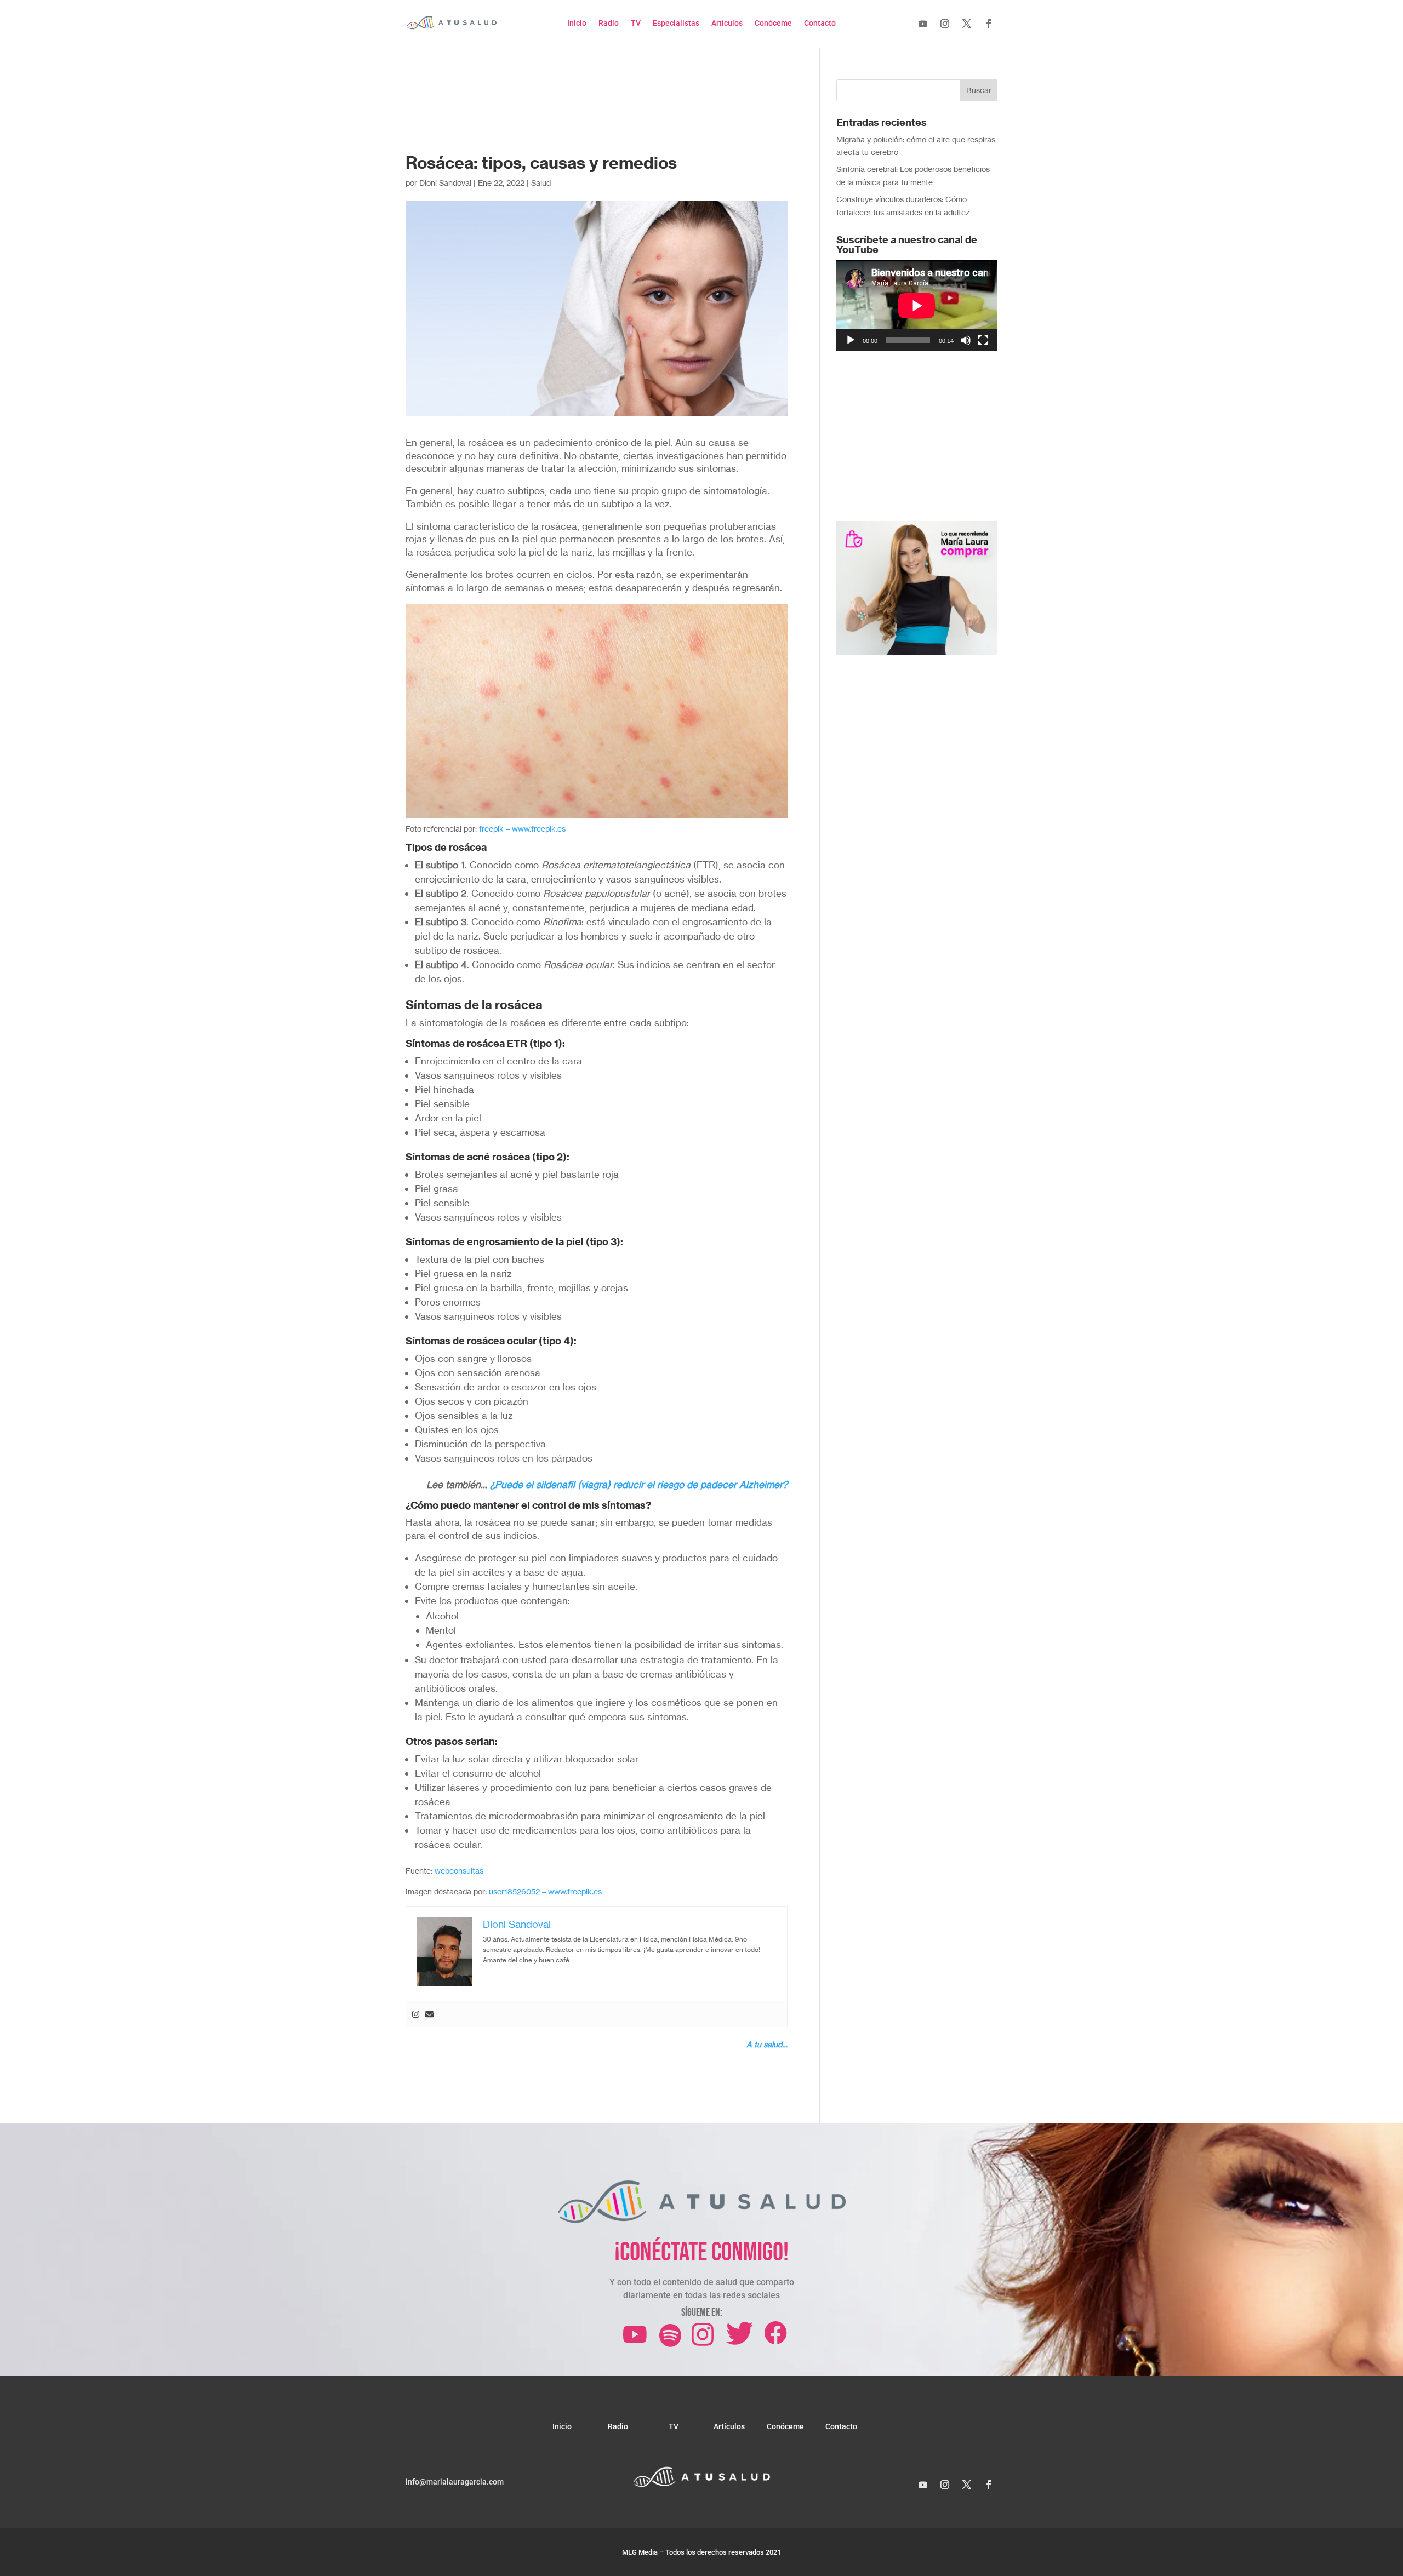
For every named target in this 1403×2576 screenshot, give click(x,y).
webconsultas (459, 1871)
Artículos (727, 23)
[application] (917, 305)
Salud (541, 183)
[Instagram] (416, 2014)
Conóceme (773, 23)
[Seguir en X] (967, 24)
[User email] (429, 2014)
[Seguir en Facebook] (989, 24)
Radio (609, 23)
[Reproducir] (851, 340)
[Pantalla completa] (983, 340)
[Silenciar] (966, 340)
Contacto (820, 23)
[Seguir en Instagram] (945, 24)
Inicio (577, 23)
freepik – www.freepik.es (522, 829)
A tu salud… (767, 2044)
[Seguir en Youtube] (923, 24)
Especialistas (676, 23)
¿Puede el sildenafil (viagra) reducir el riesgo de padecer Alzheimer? (639, 1484)
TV (636, 23)
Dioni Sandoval (445, 183)
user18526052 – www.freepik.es (545, 1891)
